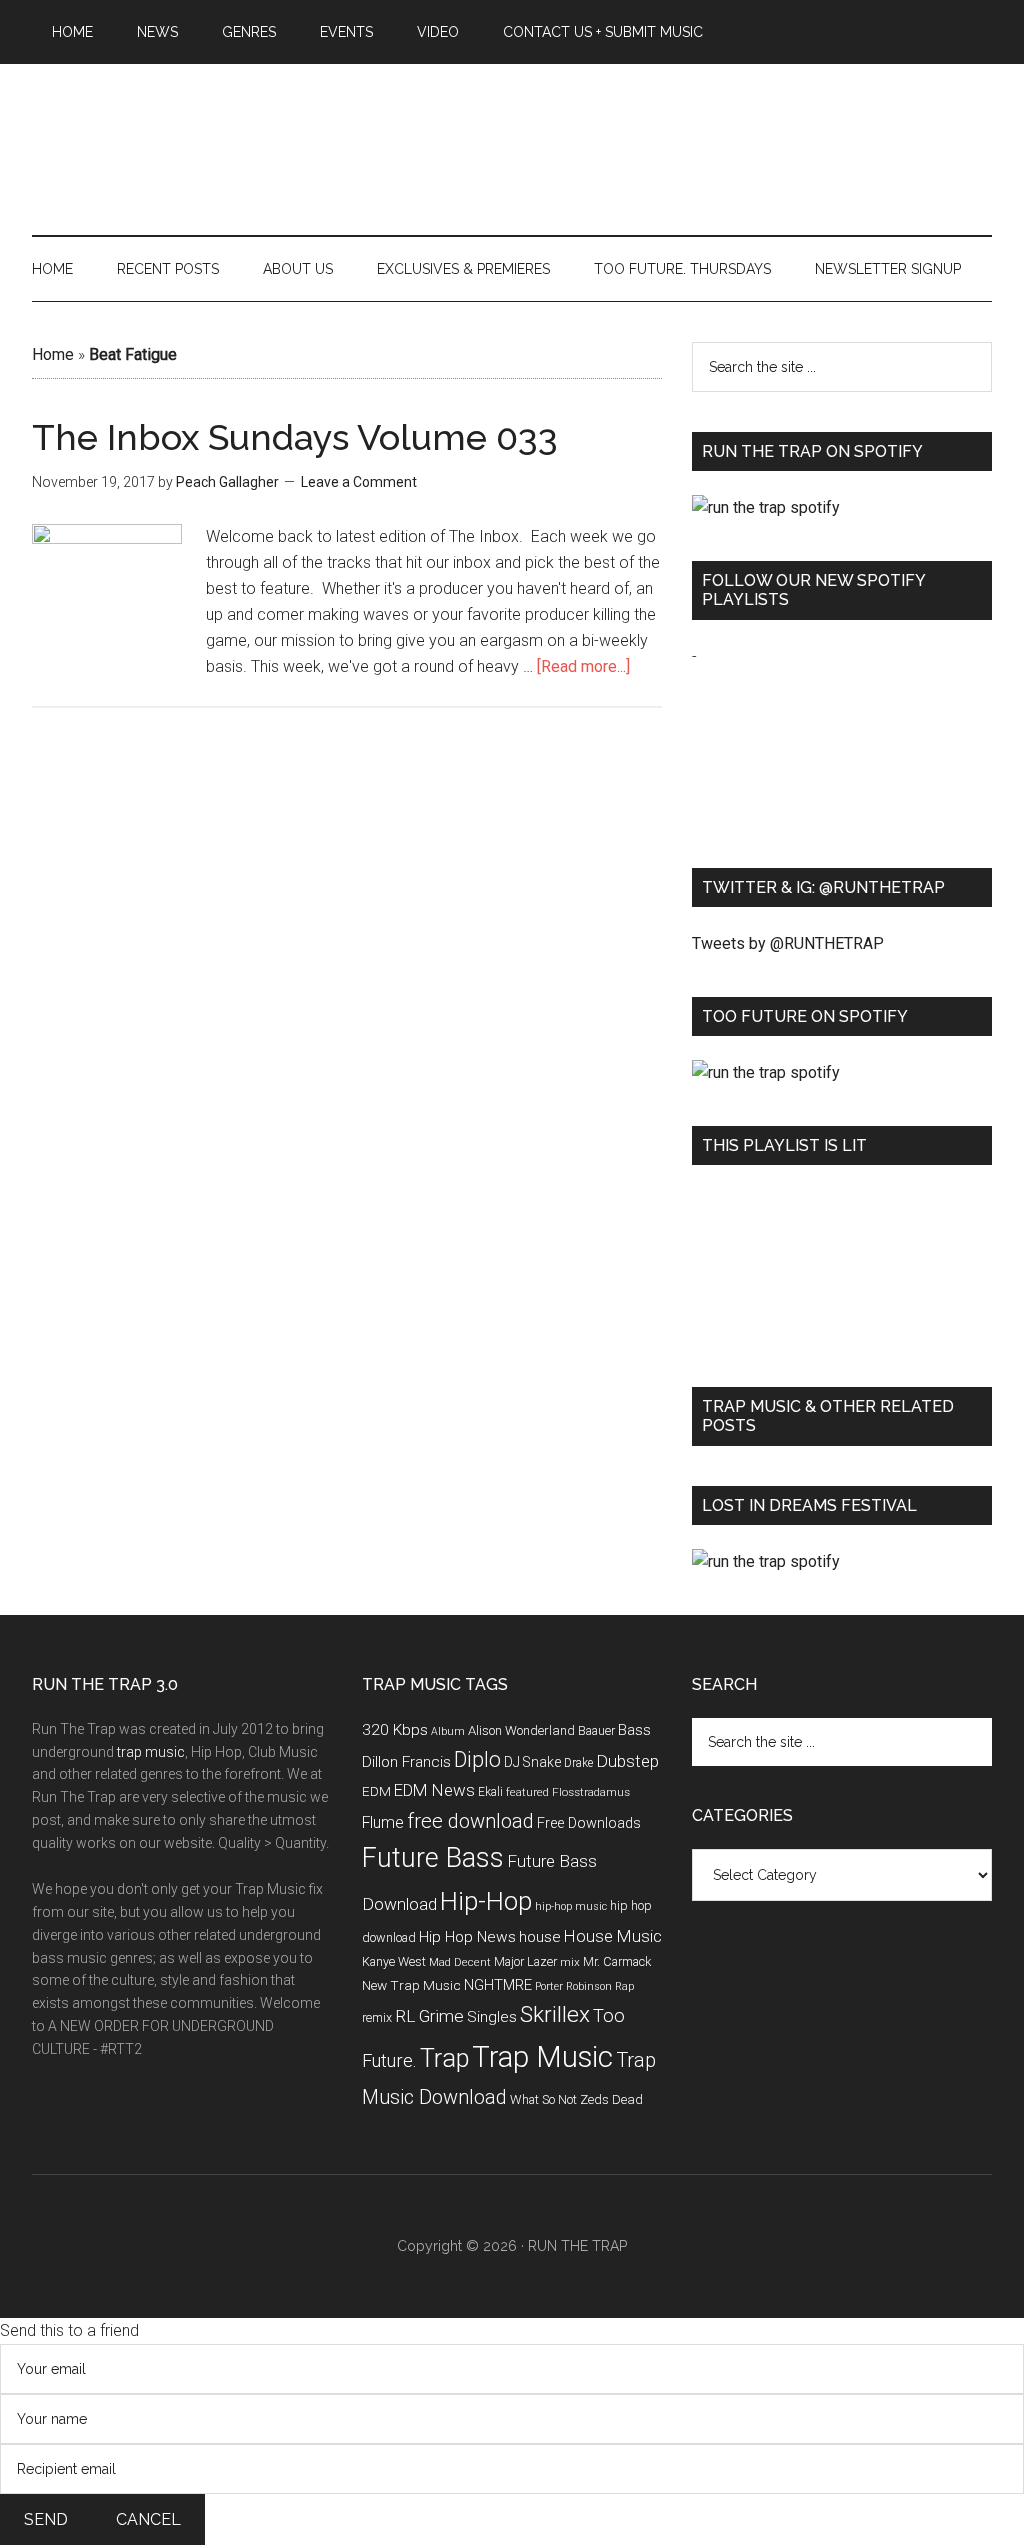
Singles (492, 2017)
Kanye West (394, 1961)
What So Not (543, 2099)
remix (377, 2017)
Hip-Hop (486, 1901)
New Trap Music (411, 1985)
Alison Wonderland (521, 1730)
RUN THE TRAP (577, 2246)
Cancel (148, 2519)
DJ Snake (532, 1762)
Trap (444, 2058)
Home (53, 354)
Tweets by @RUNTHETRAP (788, 943)
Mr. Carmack (617, 1961)
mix (570, 1962)
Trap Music (542, 2057)
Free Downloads (589, 1823)
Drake (578, 1763)
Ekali (490, 1792)
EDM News (434, 1790)
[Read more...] (583, 666)
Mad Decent (460, 1962)
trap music (151, 1752)
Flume (383, 1822)
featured (527, 1792)
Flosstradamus (591, 1792)
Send (46, 2519)
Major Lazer (525, 1961)
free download (470, 1821)
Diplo (477, 1759)
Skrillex (555, 2014)
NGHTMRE (498, 1985)
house (540, 1937)
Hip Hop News (467, 1937)
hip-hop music (571, 1906)
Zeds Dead (611, 2099)
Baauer (596, 1731)
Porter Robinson (573, 1986)
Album (448, 1731)
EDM (376, 1791)
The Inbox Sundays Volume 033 (295, 437)
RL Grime (429, 2016)
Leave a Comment (359, 482)
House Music (613, 1936)
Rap (624, 1986)
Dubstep (627, 1761)
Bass (634, 1730)
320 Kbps (395, 1730)
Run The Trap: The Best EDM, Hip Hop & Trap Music (512, 127)
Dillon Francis (406, 1762)
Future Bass (433, 1858)
